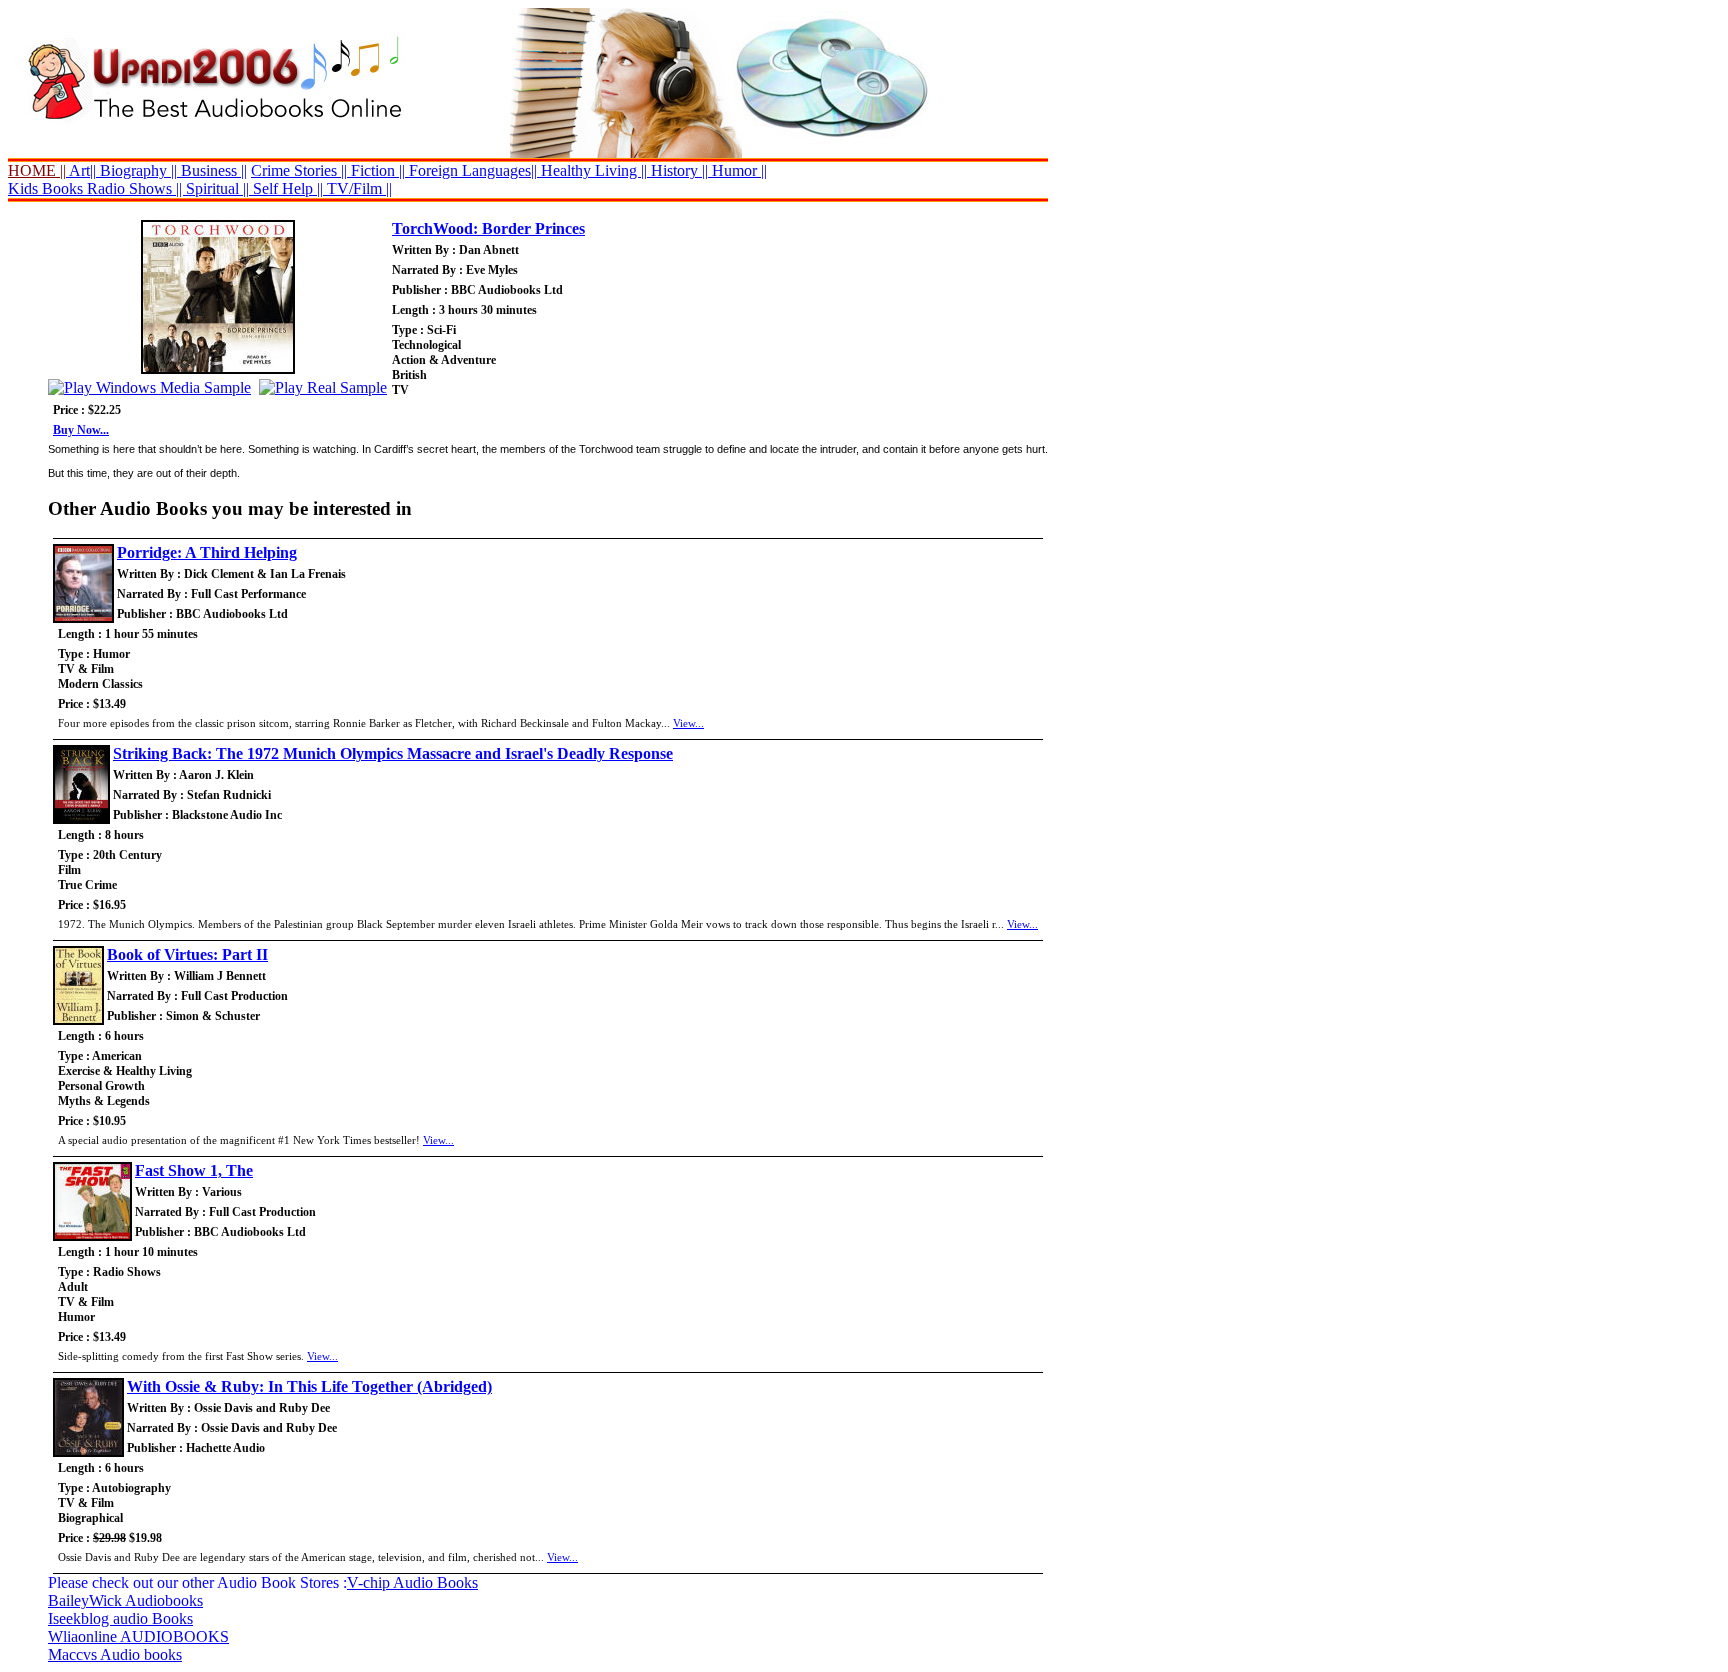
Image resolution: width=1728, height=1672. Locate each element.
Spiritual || (217, 188)
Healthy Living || (592, 170)
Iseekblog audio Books (120, 1618)
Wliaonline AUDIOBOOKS (138, 1636)
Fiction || (376, 170)
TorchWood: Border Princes (488, 228)
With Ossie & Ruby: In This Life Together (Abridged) (309, 1386)
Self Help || (286, 188)
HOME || (37, 170)
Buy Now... (81, 430)
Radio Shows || (134, 188)
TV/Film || (357, 188)
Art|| (81, 170)
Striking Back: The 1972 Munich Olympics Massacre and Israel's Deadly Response (393, 753)
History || (677, 170)
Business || (212, 170)
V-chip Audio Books (412, 1582)
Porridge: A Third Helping (207, 552)
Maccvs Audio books (115, 1654)
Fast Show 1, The (194, 1170)
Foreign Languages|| (471, 170)
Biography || (136, 170)
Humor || (737, 170)
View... (688, 723)
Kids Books (45, 188)
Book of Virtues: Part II (187, 954)
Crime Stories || (299, 170)
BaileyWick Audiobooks (125, 1600)
